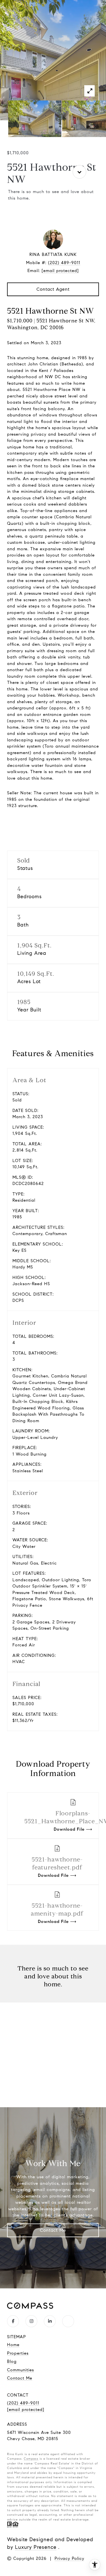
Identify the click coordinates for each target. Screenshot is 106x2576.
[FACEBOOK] (13, 2321)
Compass (31, 2459)
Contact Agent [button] (53, 289)
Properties (18, 2353)
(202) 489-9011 (64, 263)
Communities (20, 2370)
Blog (12, 2361)
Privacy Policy (69, 2558)
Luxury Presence (36, 2547)
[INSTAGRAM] (31, 2321)
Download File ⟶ (57, 1867)
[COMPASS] (68, 2321)
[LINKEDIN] (50, 2321)
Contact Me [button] (53, 2230)
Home (13, 2345)
